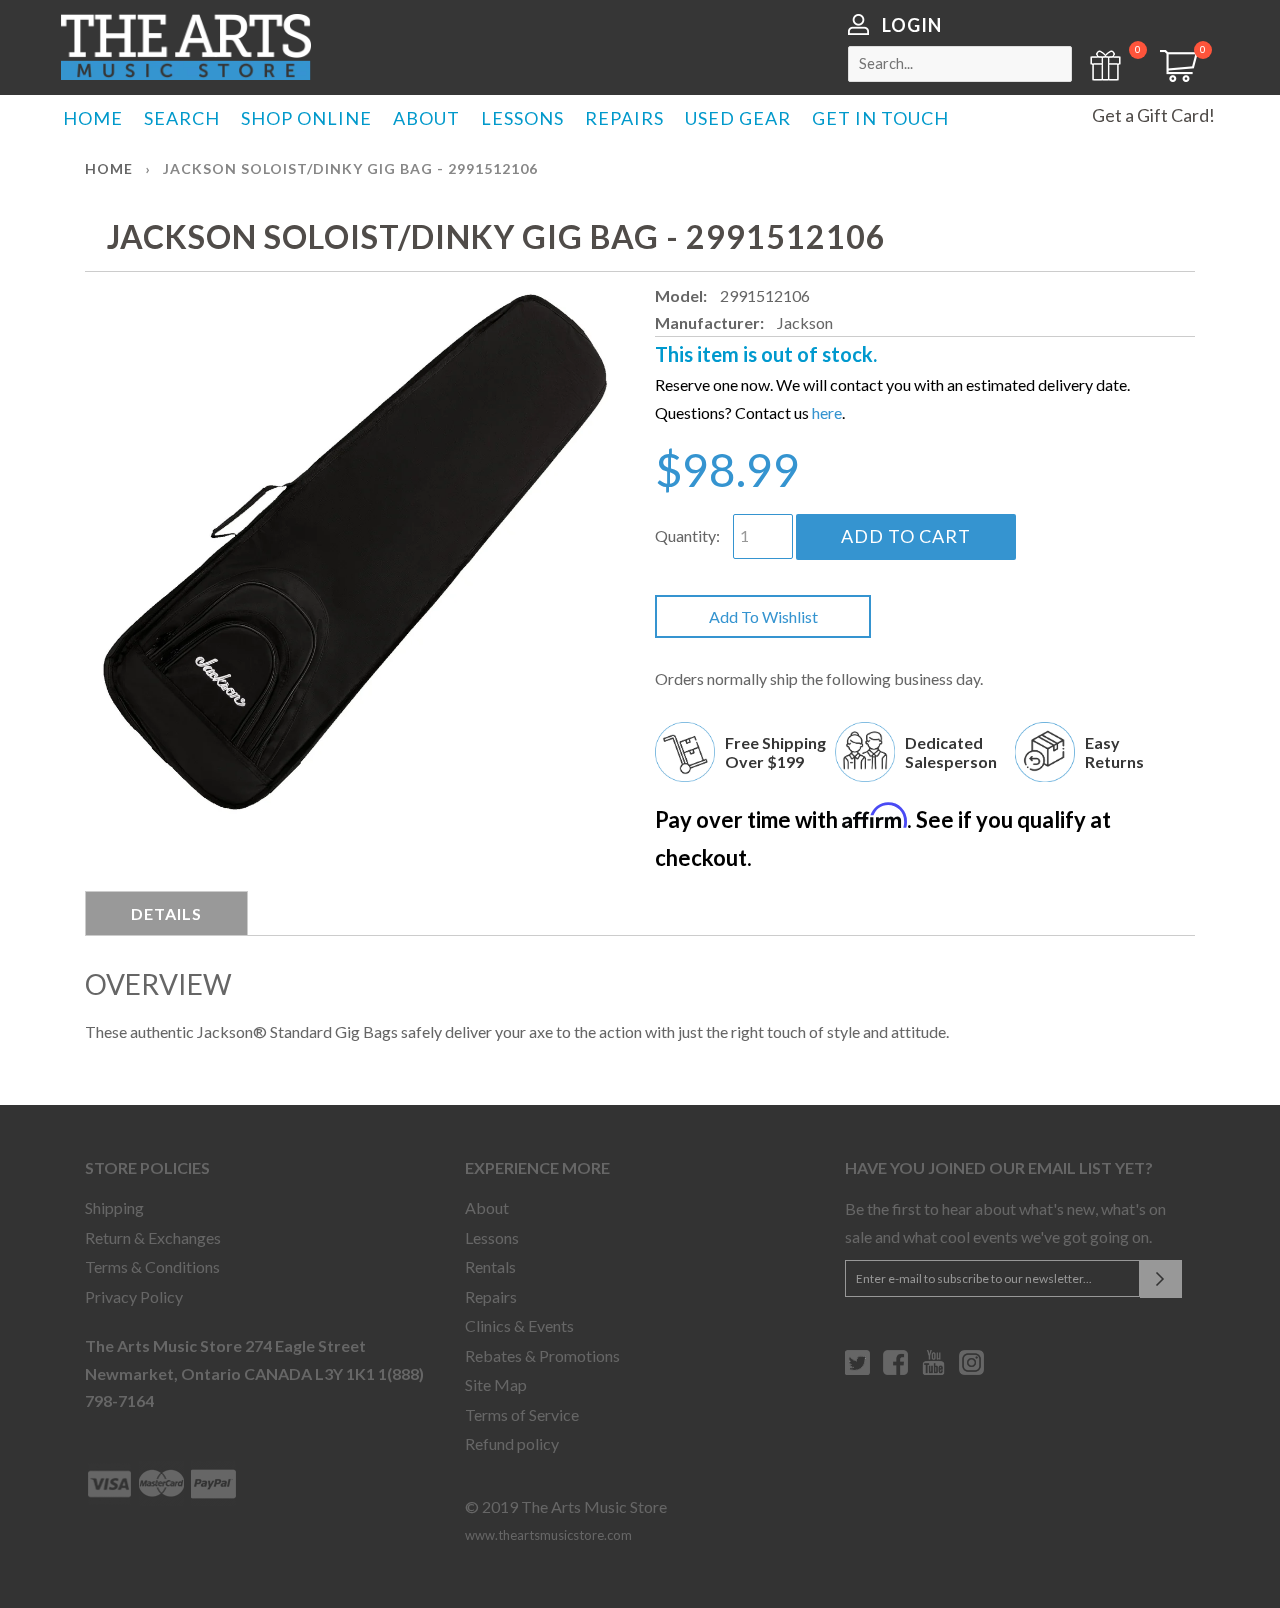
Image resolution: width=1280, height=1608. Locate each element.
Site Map (496, 1384)
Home (109, 168)
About (487, 1207)
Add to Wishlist (763, 616)
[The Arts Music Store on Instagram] (971, 1370)
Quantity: (687, 535)
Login (912, 25)
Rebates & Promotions (542, 1355)
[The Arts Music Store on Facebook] (895, 1370)
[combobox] (960, 64)
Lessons (492, 1237)
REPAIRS (624, 118)
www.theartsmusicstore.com (548, 1535)
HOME (93, 118)
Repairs (491, 1296)
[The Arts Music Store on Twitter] (857, 1370)
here (827, 412)
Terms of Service (522, 1414)
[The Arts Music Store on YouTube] (933, 1370)
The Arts (186, 47)
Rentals (490, 1266)
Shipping (114, 1207)
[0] (1172, 75)
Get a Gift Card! (1153, 115)
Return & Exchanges (153, 1237)
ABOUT (426, 118)
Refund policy (512, 1443)
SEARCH (182, 118)
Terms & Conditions (152, 1266)
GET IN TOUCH (880, 118)
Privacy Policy (134, 1296)
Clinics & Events (519, 1325)
